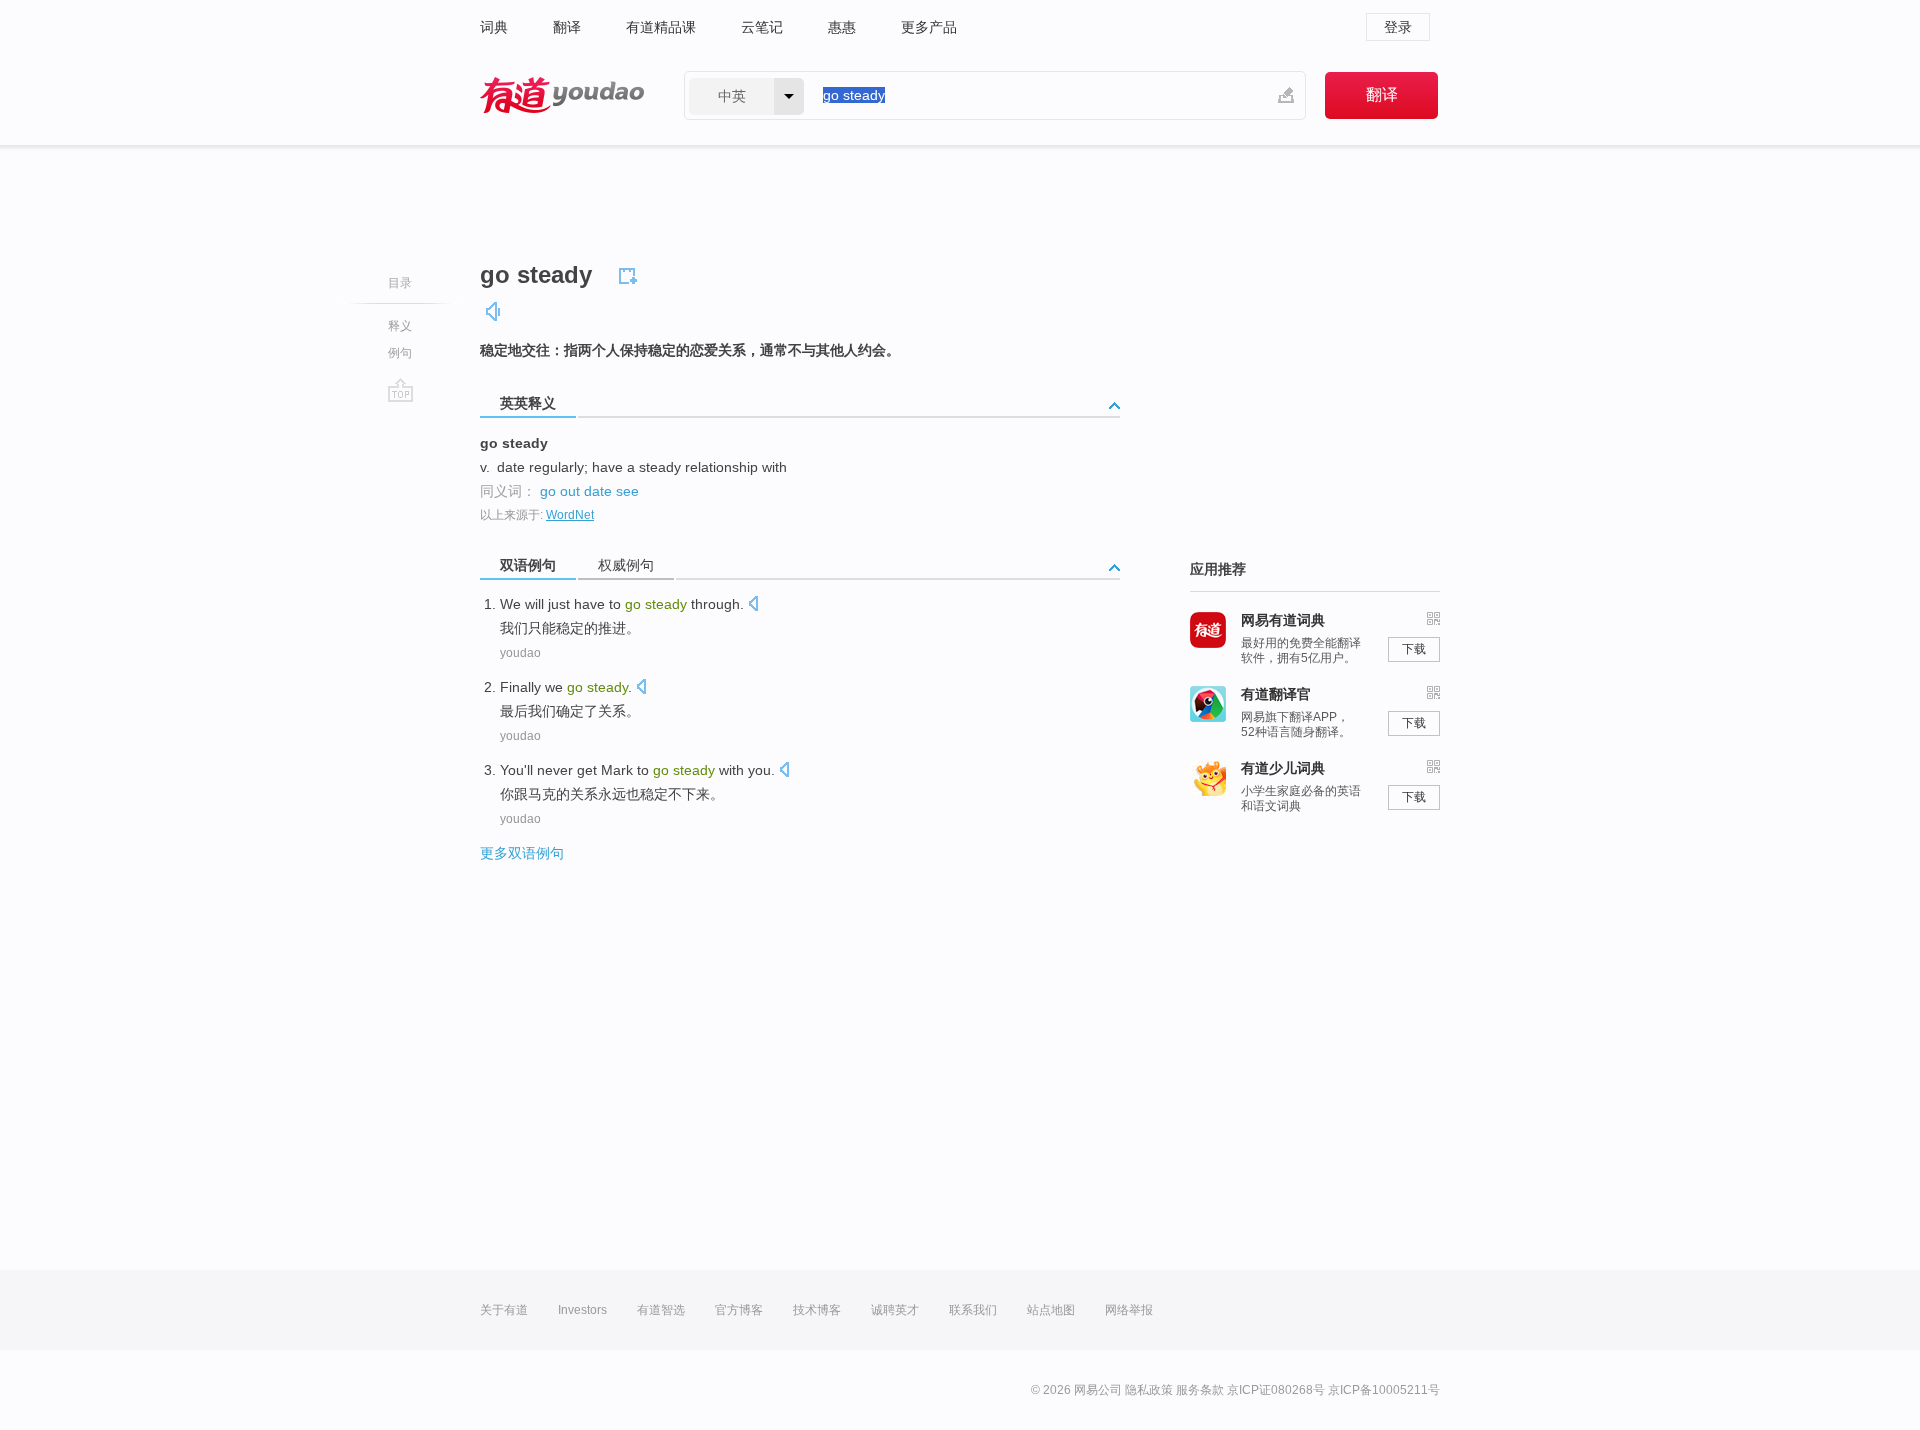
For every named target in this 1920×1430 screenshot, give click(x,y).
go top (400, 390)
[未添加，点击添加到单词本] (631, 273)
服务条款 (1200, 1390)
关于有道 (504, 1310)
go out (560, 491)
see (627, 491)
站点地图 (1051, 1310)
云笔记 (762, 27)
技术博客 (817, 1310)
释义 (400, 326)
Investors (582, 1310)
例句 (400, 353)
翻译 (567, 27)
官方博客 (739, 1310)
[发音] (494, 311)
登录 (1398, 27)
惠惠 (842, 27)
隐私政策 (1149, 1390)
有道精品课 (661, 27)
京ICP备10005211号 (1384, 1390)
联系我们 (973, 1310)
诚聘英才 (895, 1310)
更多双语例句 (522, 853)
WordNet (570, 515)
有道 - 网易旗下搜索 (562, 95)
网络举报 (1129, 1310)
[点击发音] (753, 605)
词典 (494, 27)
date (598, 491)
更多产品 (929, 27)
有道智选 (661, 1310)
